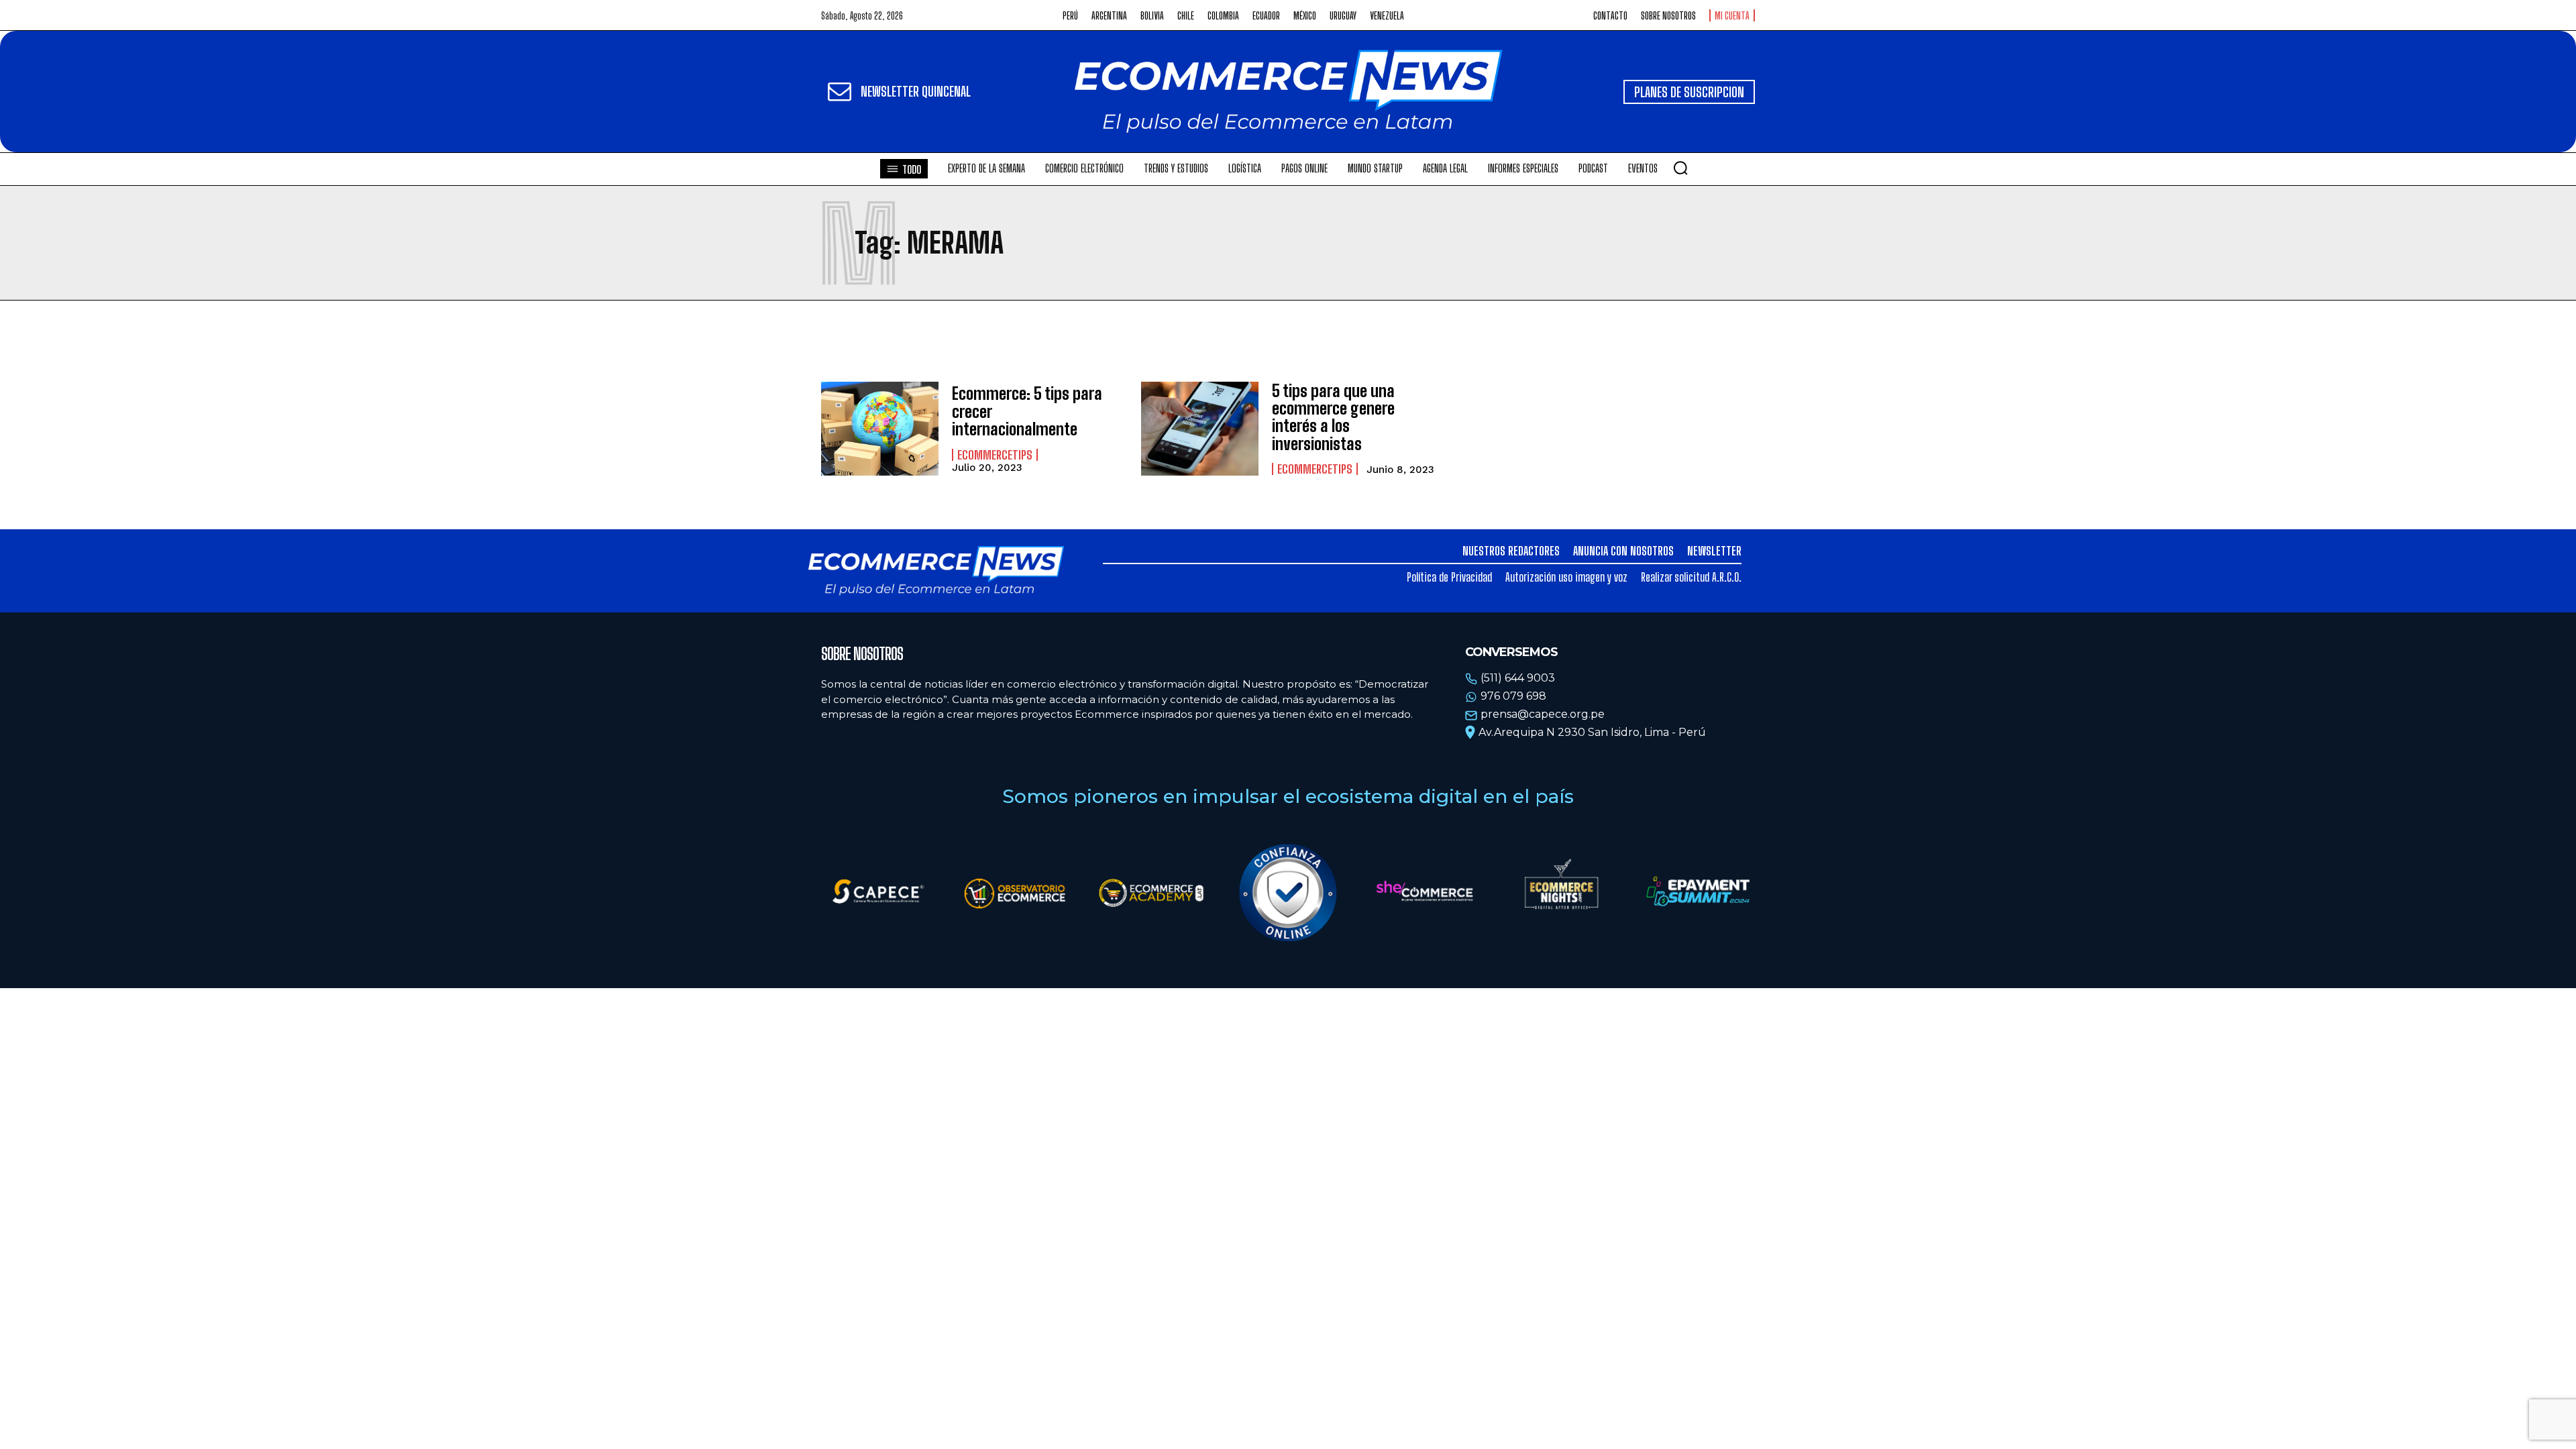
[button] (1680, 168)
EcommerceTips (995, 455)
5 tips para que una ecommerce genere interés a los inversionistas (1333, 417)
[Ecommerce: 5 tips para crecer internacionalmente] (880, 429)
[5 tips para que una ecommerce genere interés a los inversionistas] (1200, 429)
